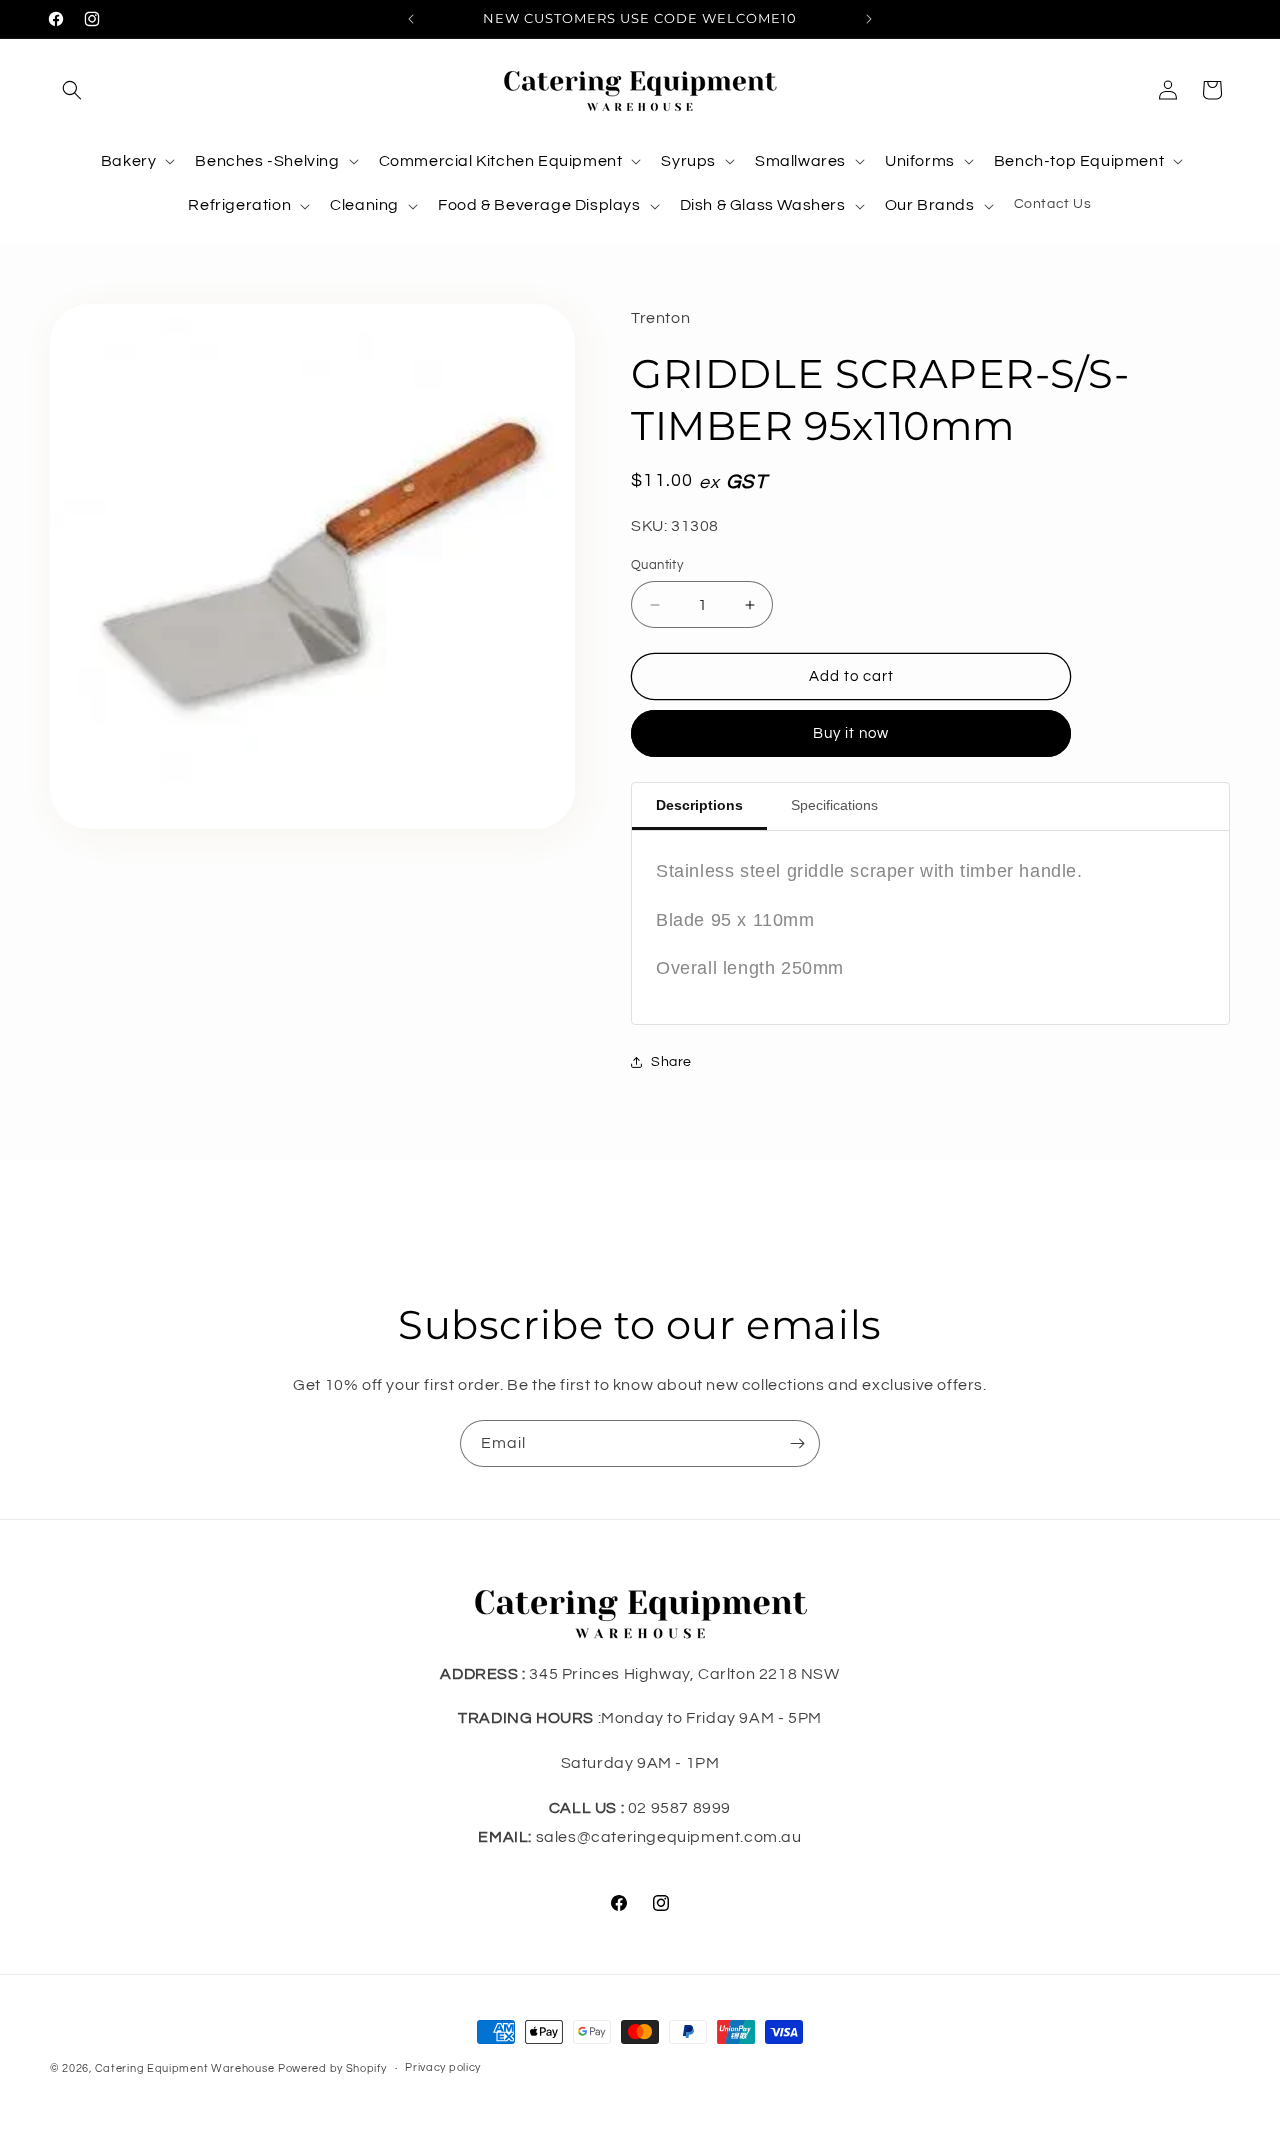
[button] (72, 90)
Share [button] (671, 1062)
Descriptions (699, 805)
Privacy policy (443, 2067)
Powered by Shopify (332, 2068)
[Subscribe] (797, 1443)
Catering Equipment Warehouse (185, 2068)
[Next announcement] (869, 19)
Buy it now (851, 733)
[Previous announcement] (411, 19)
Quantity (657, 565)
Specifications (834, 805)
